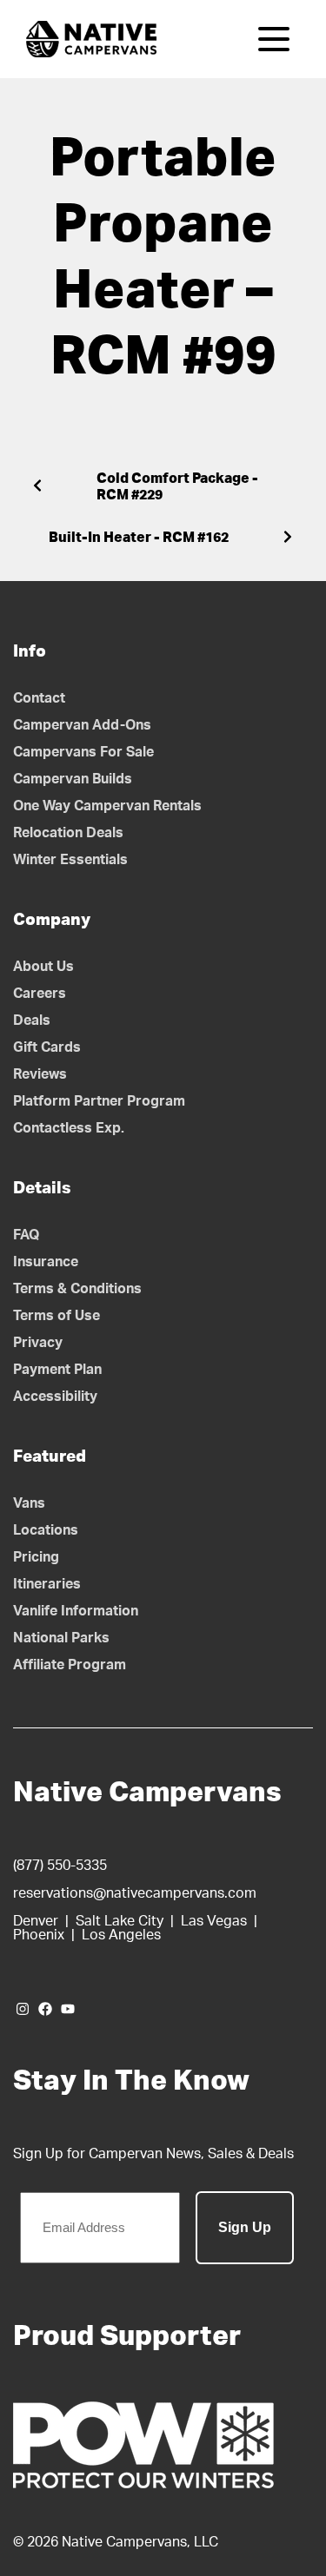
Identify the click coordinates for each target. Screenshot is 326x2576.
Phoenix (39, 1935)
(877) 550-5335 (60, 1866)
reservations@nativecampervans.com (135, 1893)
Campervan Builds (73, 779)
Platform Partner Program (99, 1101)
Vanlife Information (76, 1611)
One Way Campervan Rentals (107, 806)
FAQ (27, 1235)
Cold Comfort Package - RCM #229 (177, 487)
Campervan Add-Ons (82, 725)
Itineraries (47, 1584)
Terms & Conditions (77, 1289)
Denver (36, 1921)
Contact (39, 698)
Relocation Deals (68, 833)
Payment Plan (57, 1370)
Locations (46, 1530)
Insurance (46, 1262)
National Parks (61, 1638)
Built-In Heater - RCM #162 (139, 538)
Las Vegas (214, 1921)
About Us (43, 967)
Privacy (38, 1343)
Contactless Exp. (69, 1128)
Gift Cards (47, 1047)
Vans (29, 1503)
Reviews (40, 1074)
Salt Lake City (120, 1921)
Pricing (36, 1557)
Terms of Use (57, 1316)
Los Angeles (121, 1935)
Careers (40, 994)
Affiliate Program (70, 1665)
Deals (32, 1020)
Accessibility (55, 1397)
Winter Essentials (70, 860)
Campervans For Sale (83, 752)
